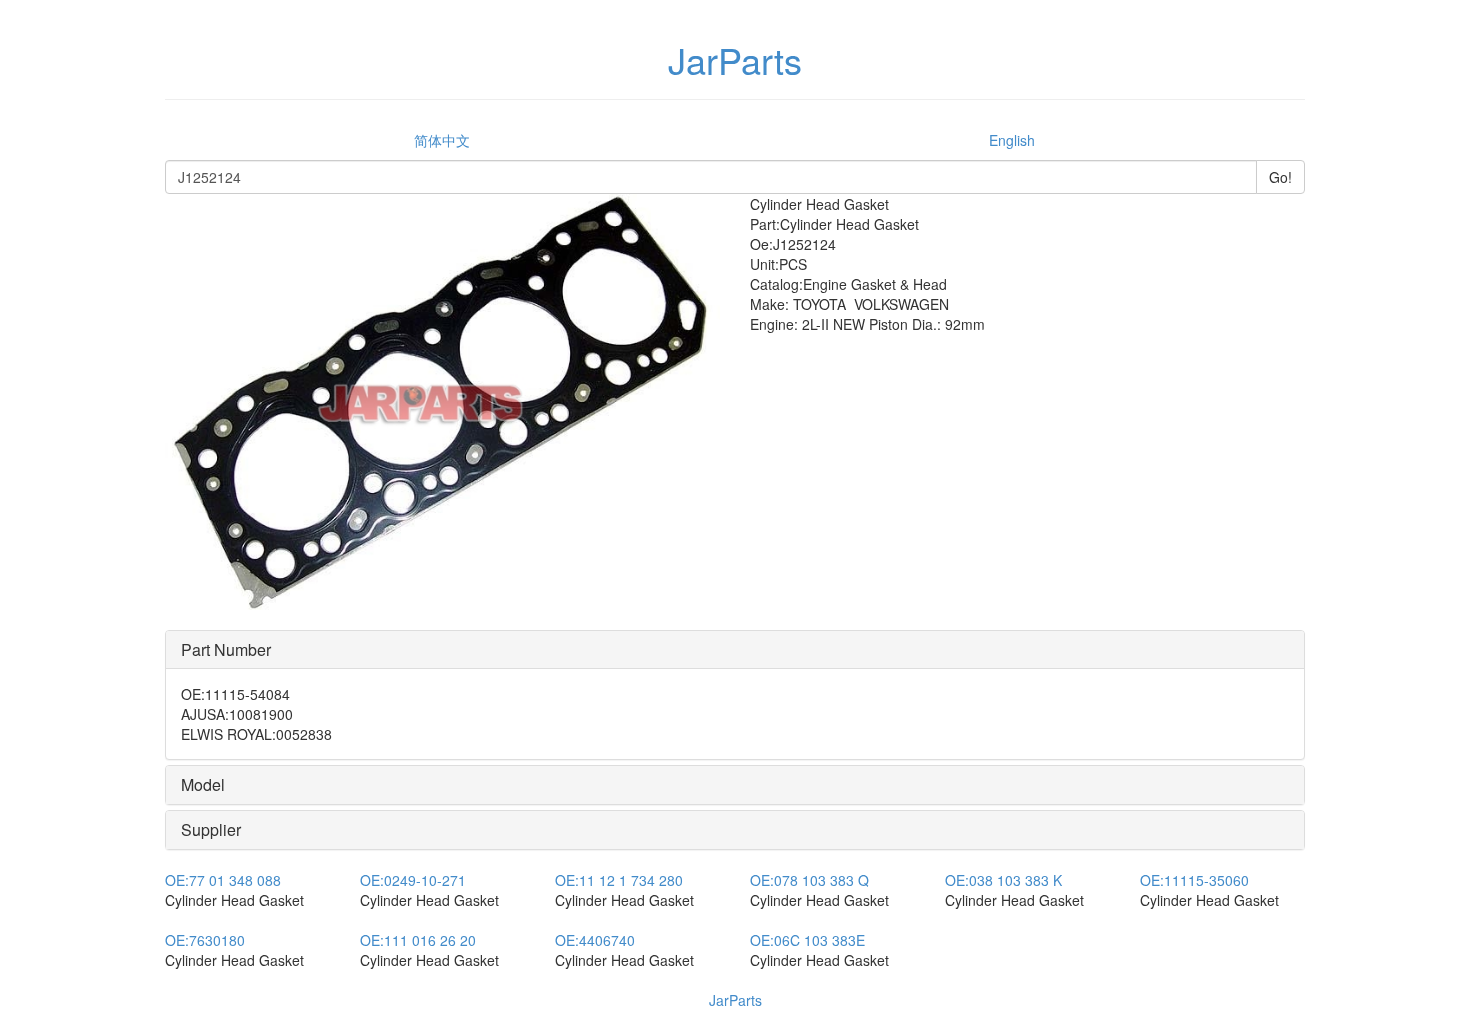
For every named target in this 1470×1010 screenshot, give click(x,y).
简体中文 (442, 140)
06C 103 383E (807, 940)
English (1012, 140)
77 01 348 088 (223, 880)
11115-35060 (1194, 880)
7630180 (205, 940)
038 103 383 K (1003, 880)
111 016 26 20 (418, 940)
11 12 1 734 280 (619, 880)
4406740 (595, 940)
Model (203, 784)
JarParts (735, 1000)
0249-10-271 (413, 880)
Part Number (226, 649)
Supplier (211, 829)
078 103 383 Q (809, 880)
